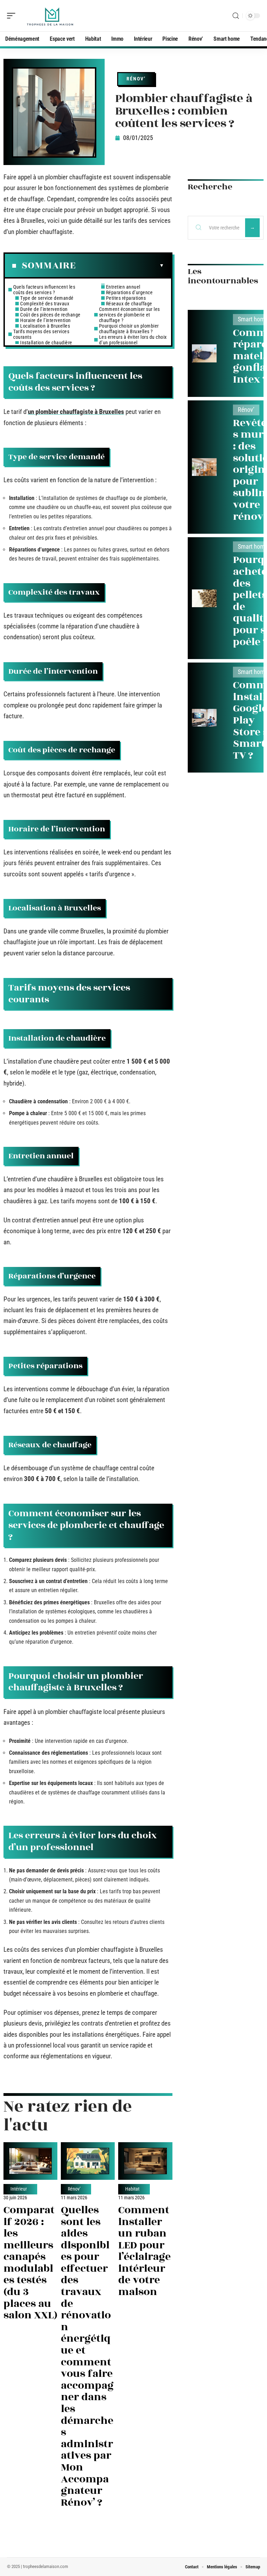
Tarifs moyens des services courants (41, 334)
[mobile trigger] (13, 16)
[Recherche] (236, 16)
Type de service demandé (47, 298)
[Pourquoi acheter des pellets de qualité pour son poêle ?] (204, 598)
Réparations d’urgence (130, 292)
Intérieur (19, 2189)
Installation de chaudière (46, 343)
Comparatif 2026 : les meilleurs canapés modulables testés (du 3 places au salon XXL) (30, 2263)
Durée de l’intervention (44, 309)
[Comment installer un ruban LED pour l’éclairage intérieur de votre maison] (145, 2161)
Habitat (132, 2189)
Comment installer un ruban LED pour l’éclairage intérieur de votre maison (144, 2251)
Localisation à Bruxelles (45, 326)
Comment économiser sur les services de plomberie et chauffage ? (130, 315)
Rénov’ (136, 79)
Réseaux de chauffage (129, 304)
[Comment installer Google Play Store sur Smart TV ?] (204, 718)
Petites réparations (126, 298)
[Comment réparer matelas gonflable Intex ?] (204, 353)
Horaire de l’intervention (46, 320)
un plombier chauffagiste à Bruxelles (76, 412)
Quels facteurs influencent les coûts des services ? (44, 290)
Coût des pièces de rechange (50, 315)
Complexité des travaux (45, 304)
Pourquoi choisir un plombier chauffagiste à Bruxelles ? (129, 329)
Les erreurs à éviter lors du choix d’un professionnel (133, 340)
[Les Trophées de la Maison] (50, 16)
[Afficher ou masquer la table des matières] (120, 266)
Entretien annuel (123, 287)
